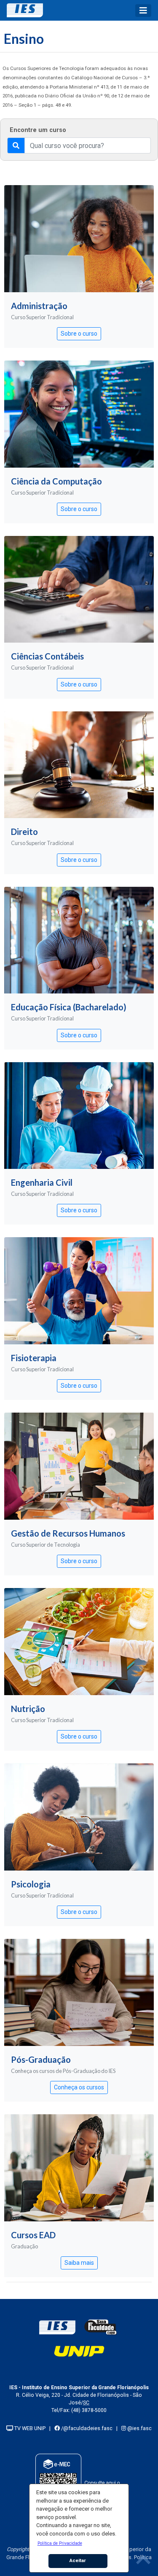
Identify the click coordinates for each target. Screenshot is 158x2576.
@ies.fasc (139, 2428)
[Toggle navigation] (143, 11)
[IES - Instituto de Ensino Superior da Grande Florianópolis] (57, 2327)
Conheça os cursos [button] (79, 2087)
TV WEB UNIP (29, 2428)
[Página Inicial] (28, 10)
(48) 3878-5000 (89, 2410)
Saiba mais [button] (79, 2263)
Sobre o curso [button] (79, 334)
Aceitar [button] (78, 2560)
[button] (60, 2543)
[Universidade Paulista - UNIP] (79, 2351)
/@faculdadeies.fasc (86, 2428)
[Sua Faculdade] (101, 2327)
